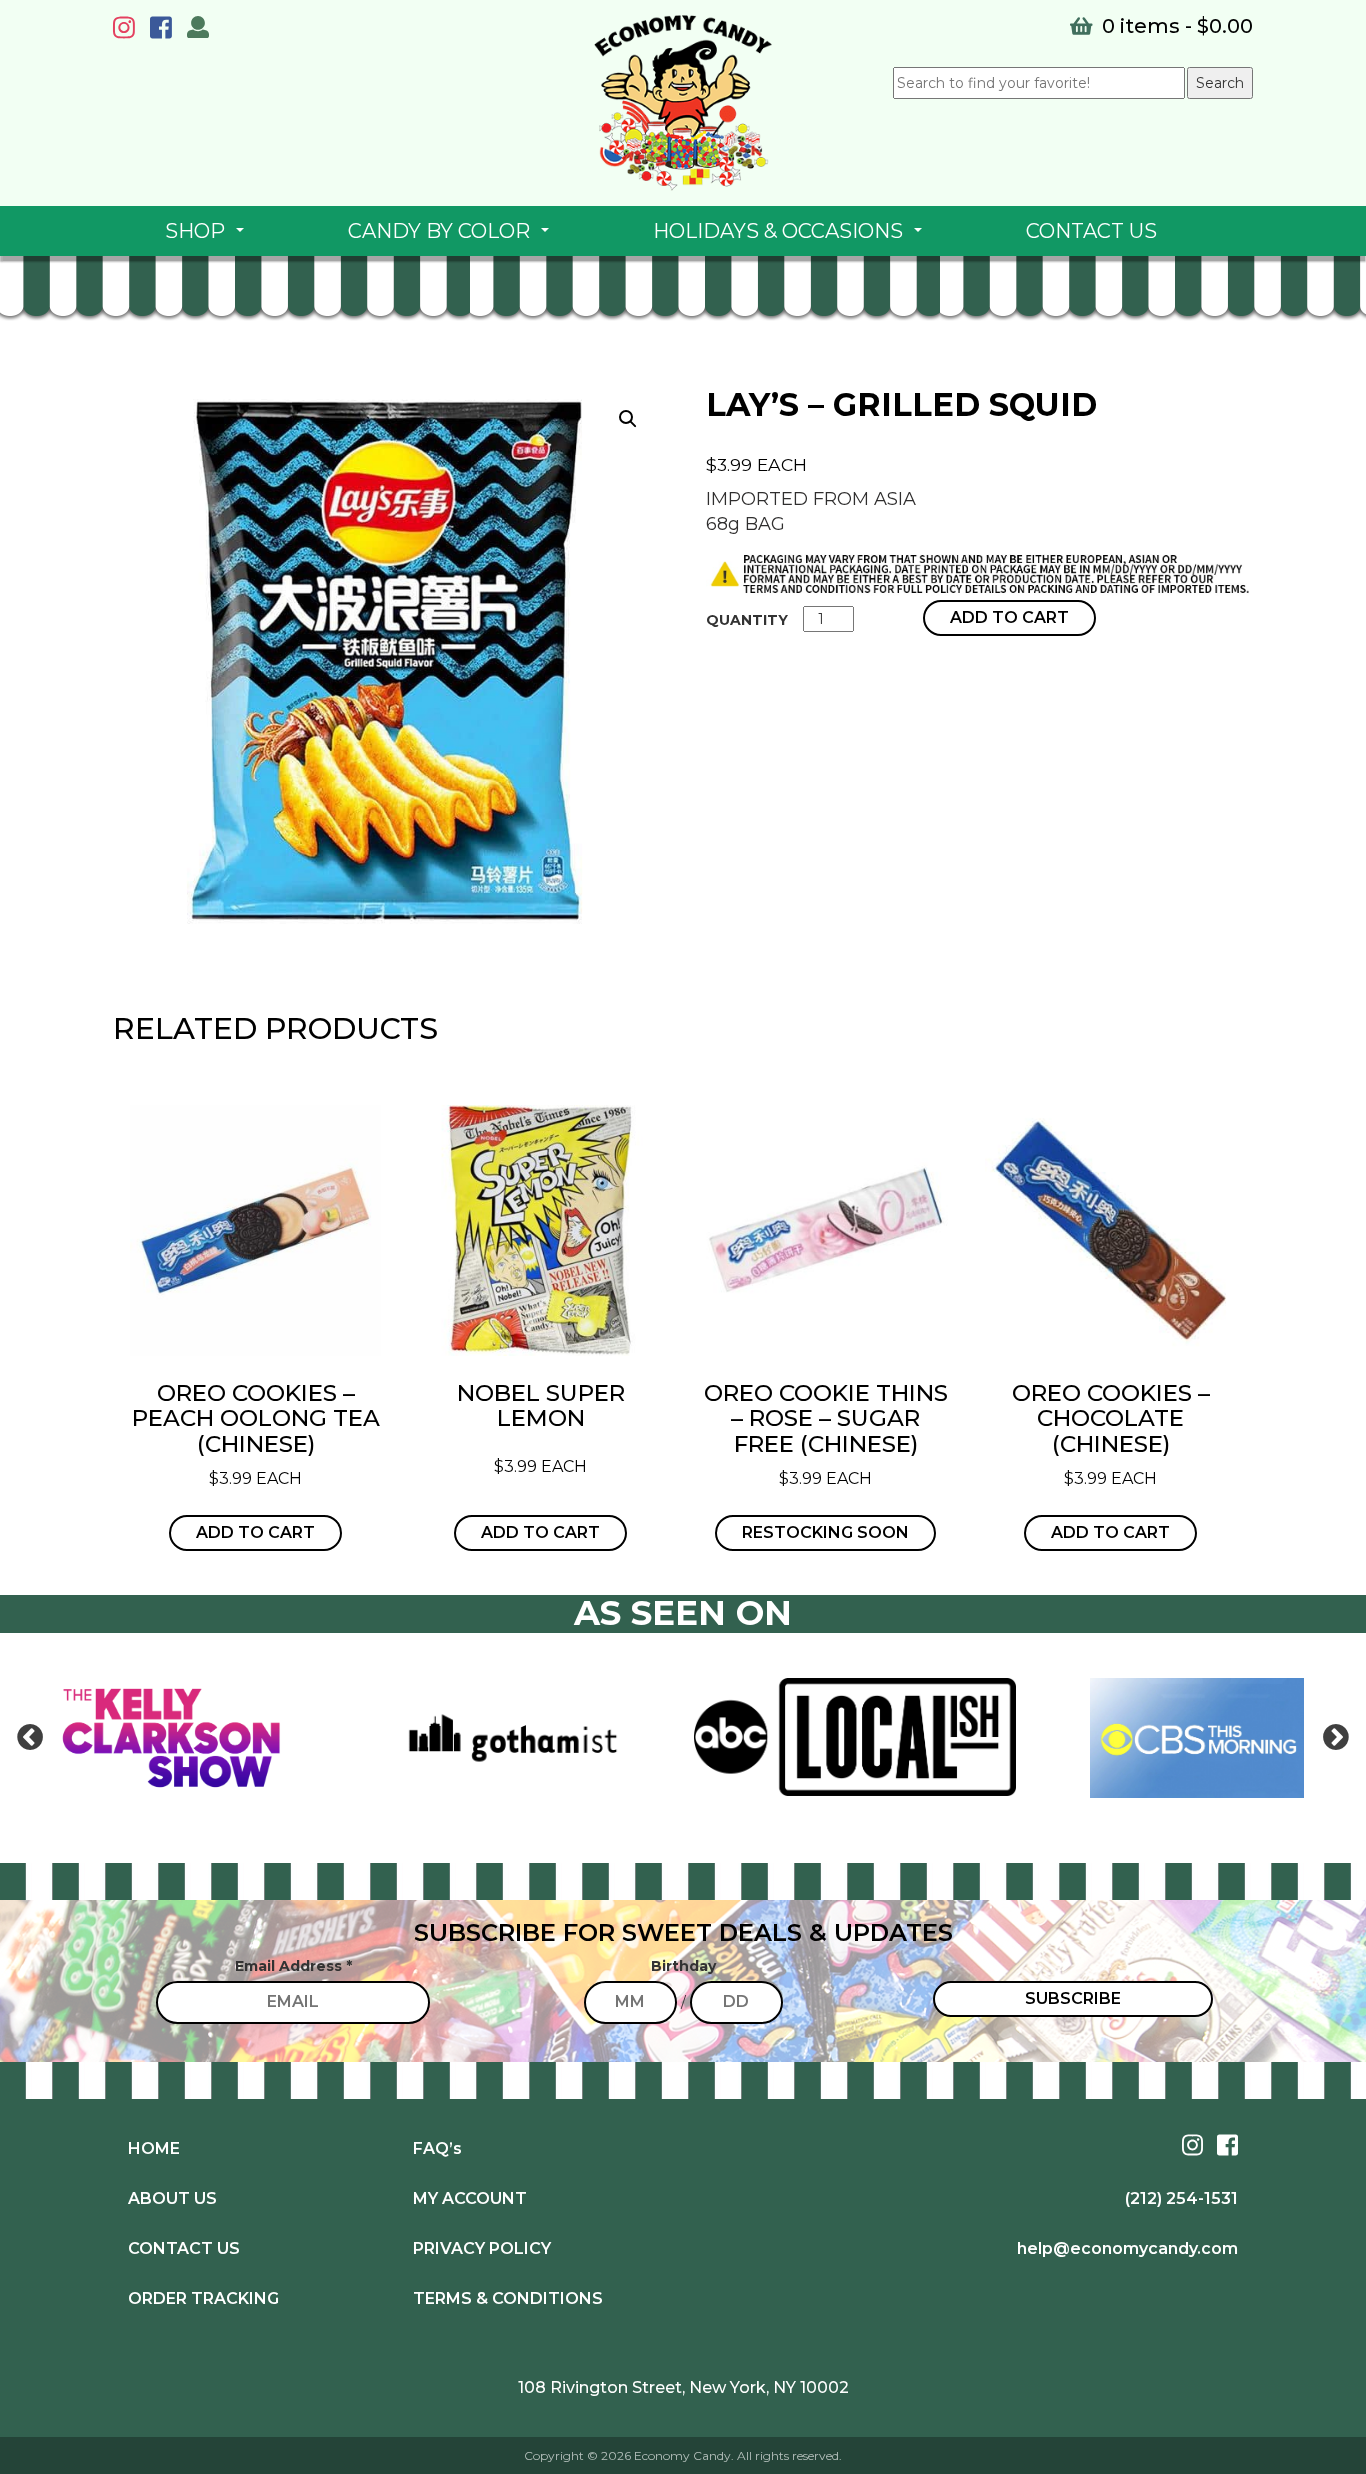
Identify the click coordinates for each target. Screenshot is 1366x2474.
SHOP (208, 237)
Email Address (293, 1966)
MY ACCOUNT (470, 2198)
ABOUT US (172, 2198)
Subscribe (1073, 1998)
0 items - (1175, 26)
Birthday (683, 1966)
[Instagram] (129, 31)
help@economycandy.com (1127, 2248)
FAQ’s (437, 2148)
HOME (154, 2148)
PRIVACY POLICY (482, 2248)
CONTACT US (1091, 231)
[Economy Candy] (683, 103)
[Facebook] (166, 31)
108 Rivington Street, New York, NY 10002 (683, 2387)
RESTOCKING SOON (825, 1532)
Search (1220, 83)
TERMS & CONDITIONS (508, 2298)
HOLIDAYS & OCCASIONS (791, 237)
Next (1336, 1738)
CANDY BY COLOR (452, 237)
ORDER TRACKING (203, 2298)
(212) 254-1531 (1181, 2198)
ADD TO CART (1009, 617)
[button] (628, 419)
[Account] (198, 30)
